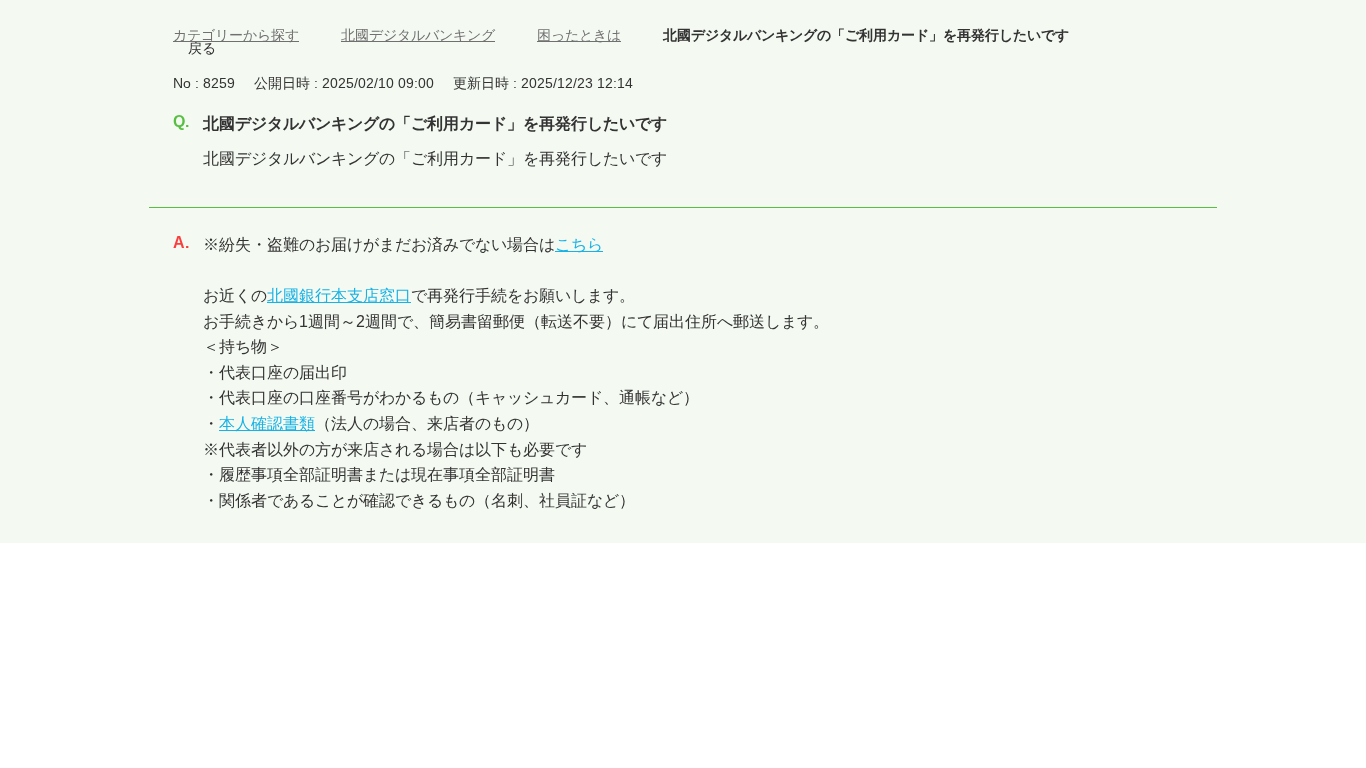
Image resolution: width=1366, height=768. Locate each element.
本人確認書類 (267, 423)
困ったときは (579, 35)
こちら (579, 244)
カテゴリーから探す (236, 35)
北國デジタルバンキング (418, 35)
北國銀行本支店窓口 (339, 295)
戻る (202, 48)
